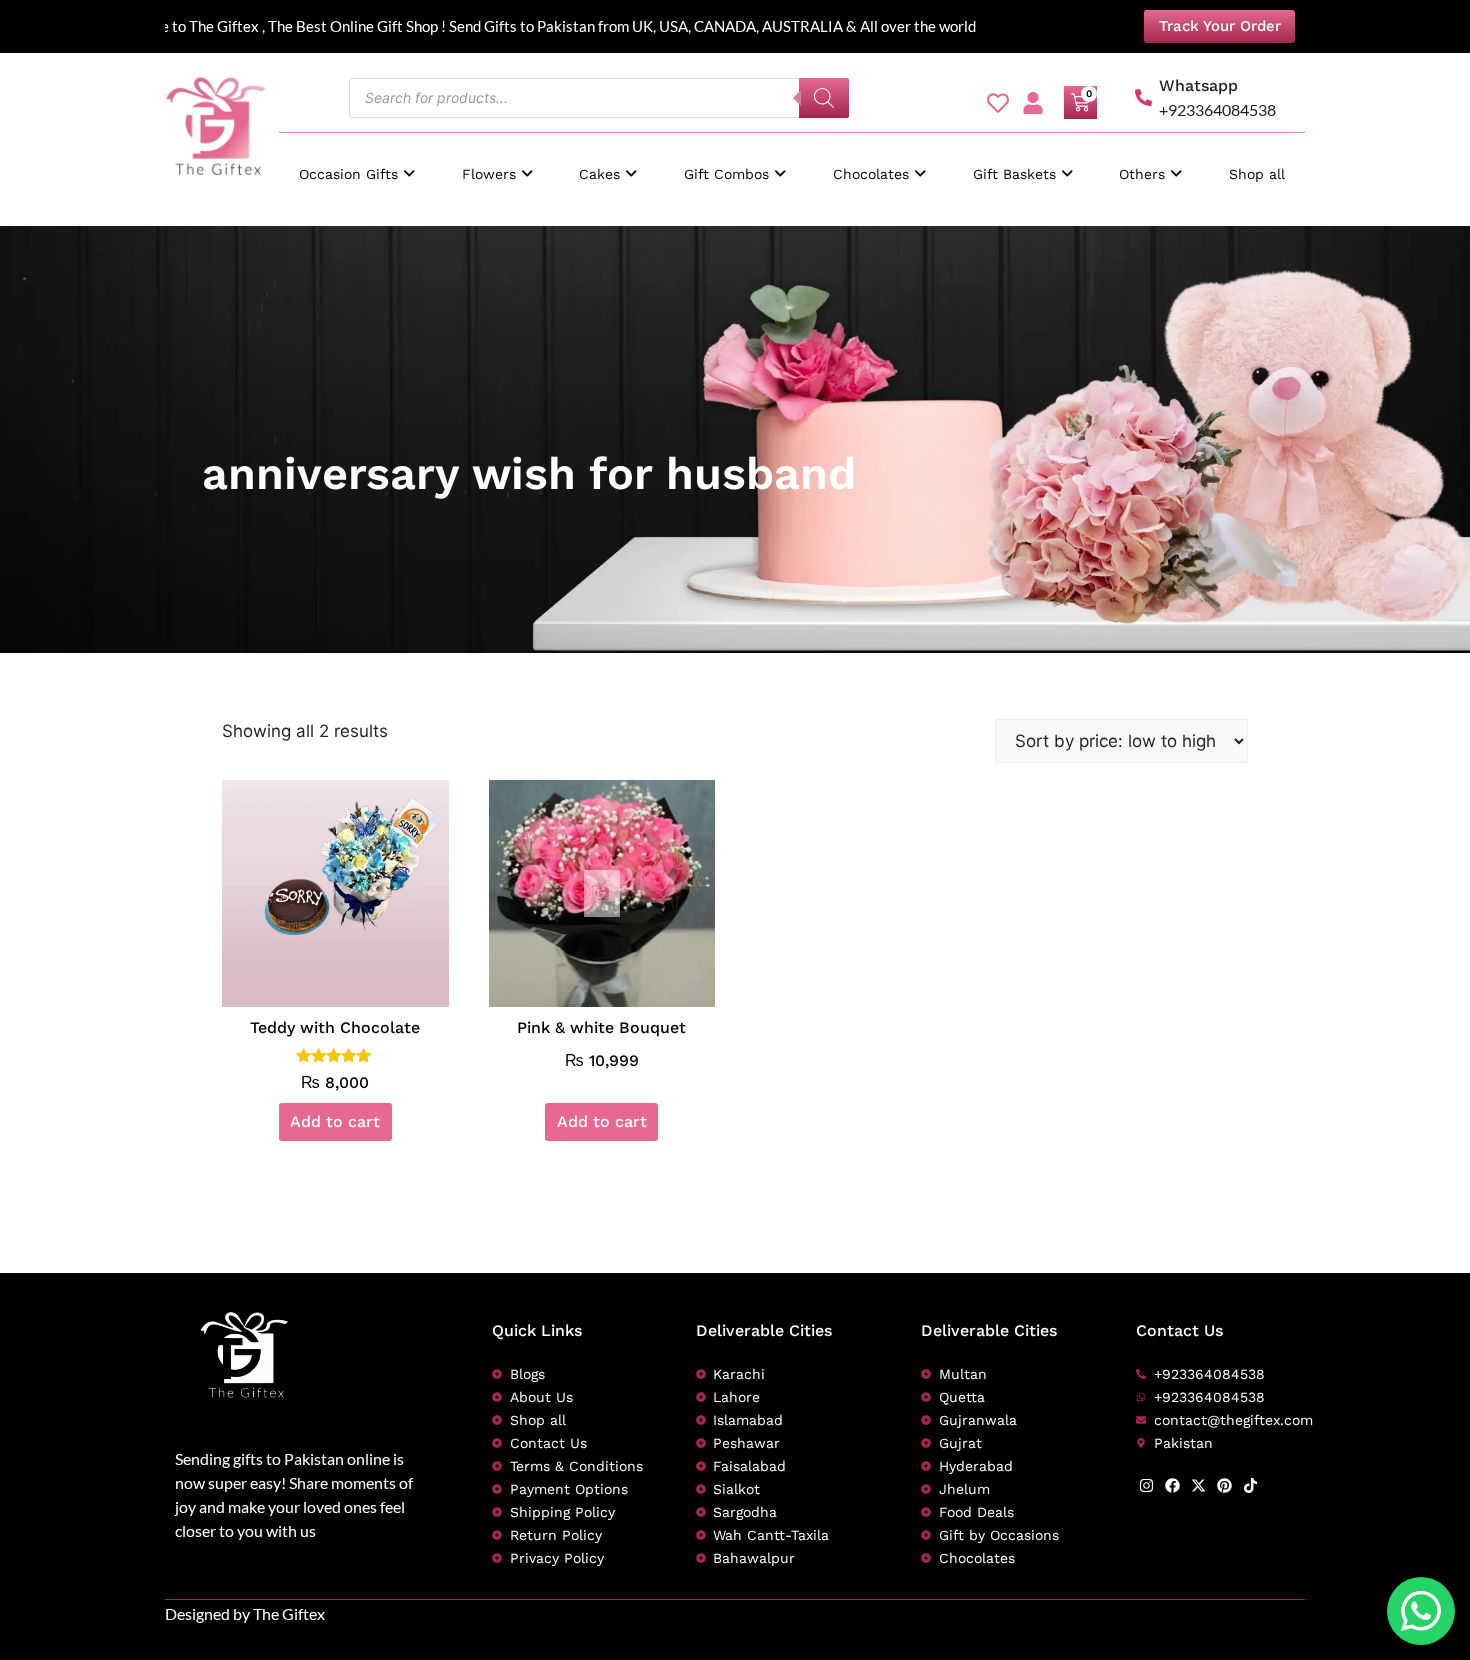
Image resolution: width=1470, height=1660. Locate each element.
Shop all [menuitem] (1257, 174)
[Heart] (998, 103)
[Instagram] (1146, 1485)
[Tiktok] (1250, 1485)
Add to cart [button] (335, 1121)
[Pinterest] (1224, 1485)
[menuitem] (357, 164)
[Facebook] (1172, 1485)
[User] (1033, 103)
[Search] (824, 98)
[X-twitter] (1198, 1485)
